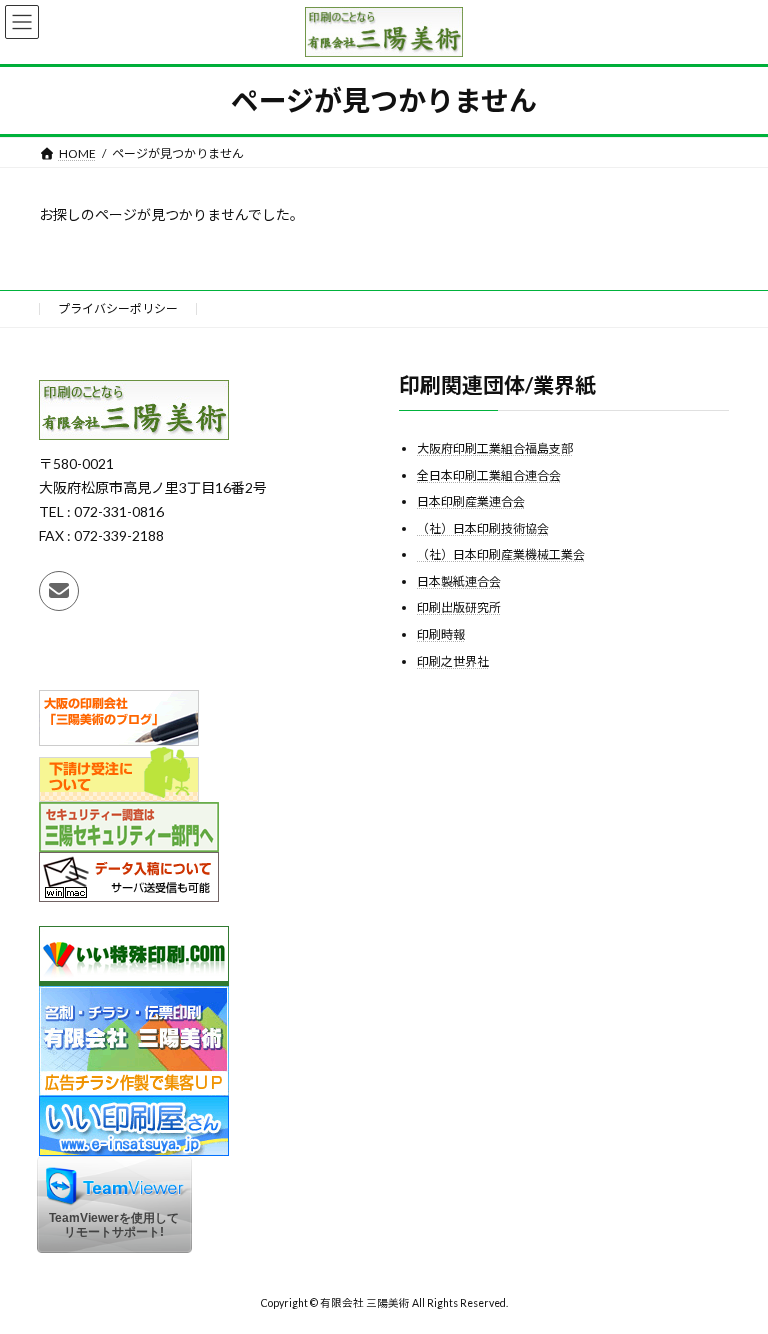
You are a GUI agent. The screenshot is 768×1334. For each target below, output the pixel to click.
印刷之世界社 (453, 661)
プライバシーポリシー (118, 308)
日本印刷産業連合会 (471, 501)
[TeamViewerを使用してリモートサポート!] (114, 1248)
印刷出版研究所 (459, 607)
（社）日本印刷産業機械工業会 (501, 554)
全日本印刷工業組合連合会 (489, 475)
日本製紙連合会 (459, 581)
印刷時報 (441, 634)
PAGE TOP (731, 1273)
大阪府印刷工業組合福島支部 (495, 448)
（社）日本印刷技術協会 (483, 528)
